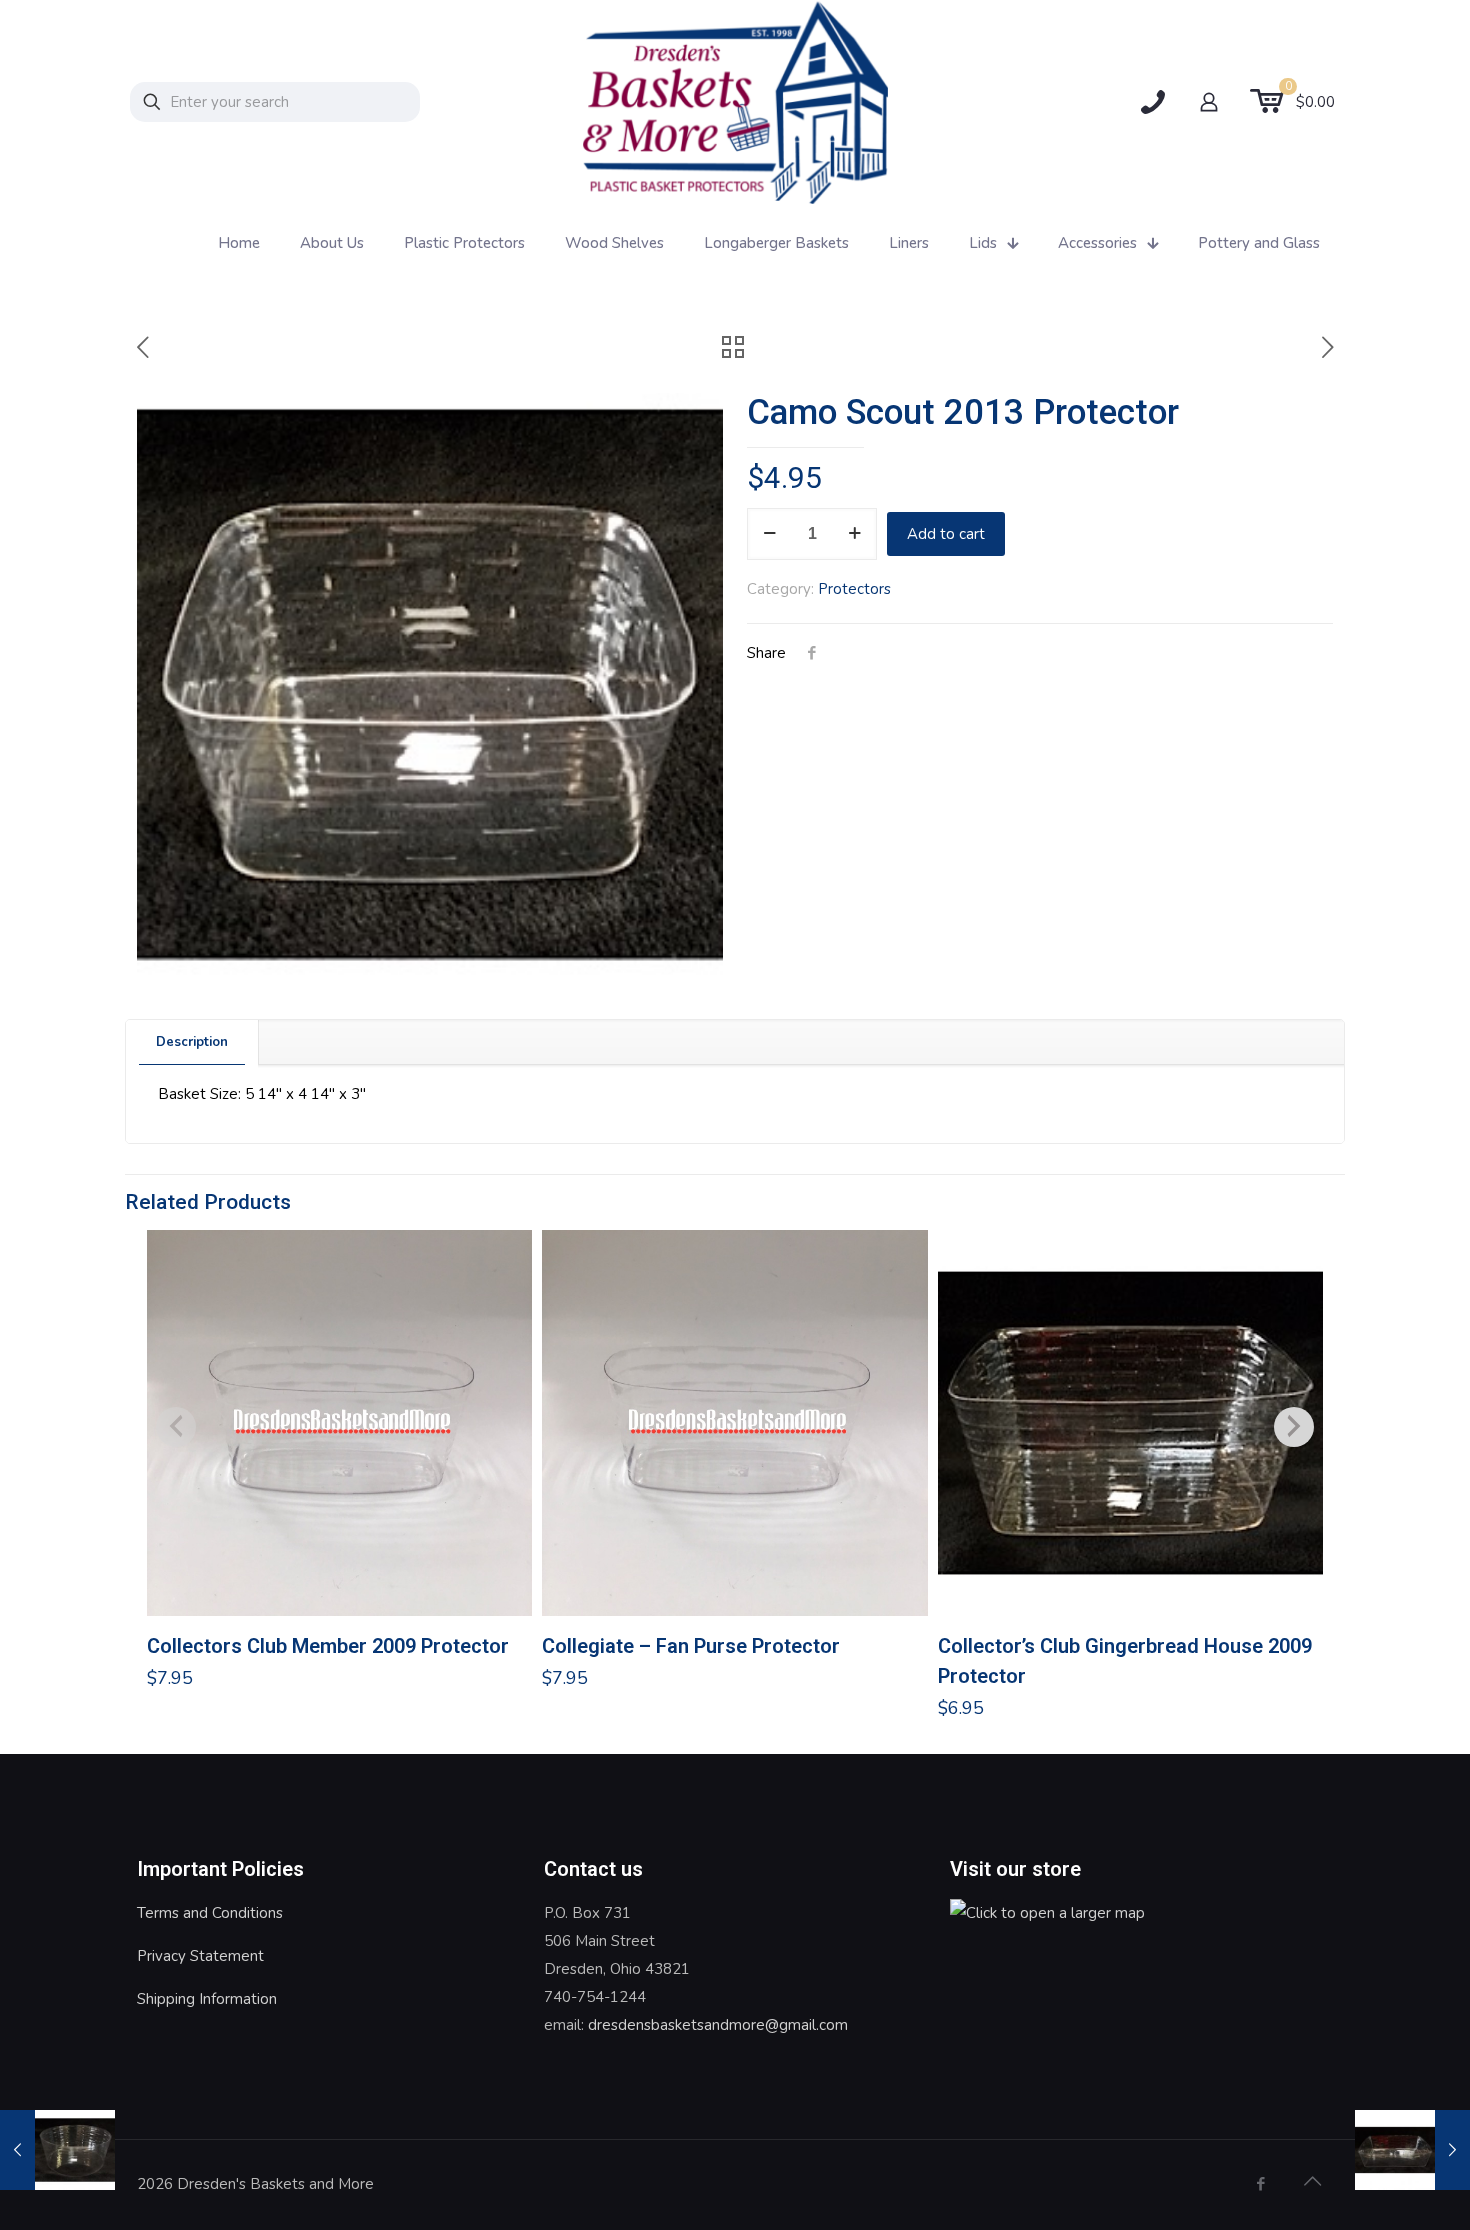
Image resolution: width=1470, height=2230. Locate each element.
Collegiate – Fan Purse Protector (691, 1646)
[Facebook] (1260, 2184)
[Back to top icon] (1312, 2182)
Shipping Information (207, 1999)
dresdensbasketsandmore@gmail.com (718, 2025)
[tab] (192, 1042)
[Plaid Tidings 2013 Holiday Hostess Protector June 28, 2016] (1412, 2150)
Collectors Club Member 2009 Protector (328, 1646)
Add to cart (946, 534)
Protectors (854, 589)
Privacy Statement (200, 1956)
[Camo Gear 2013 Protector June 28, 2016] (57, 2150)
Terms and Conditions (210, 1913)
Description (192, 1042)
